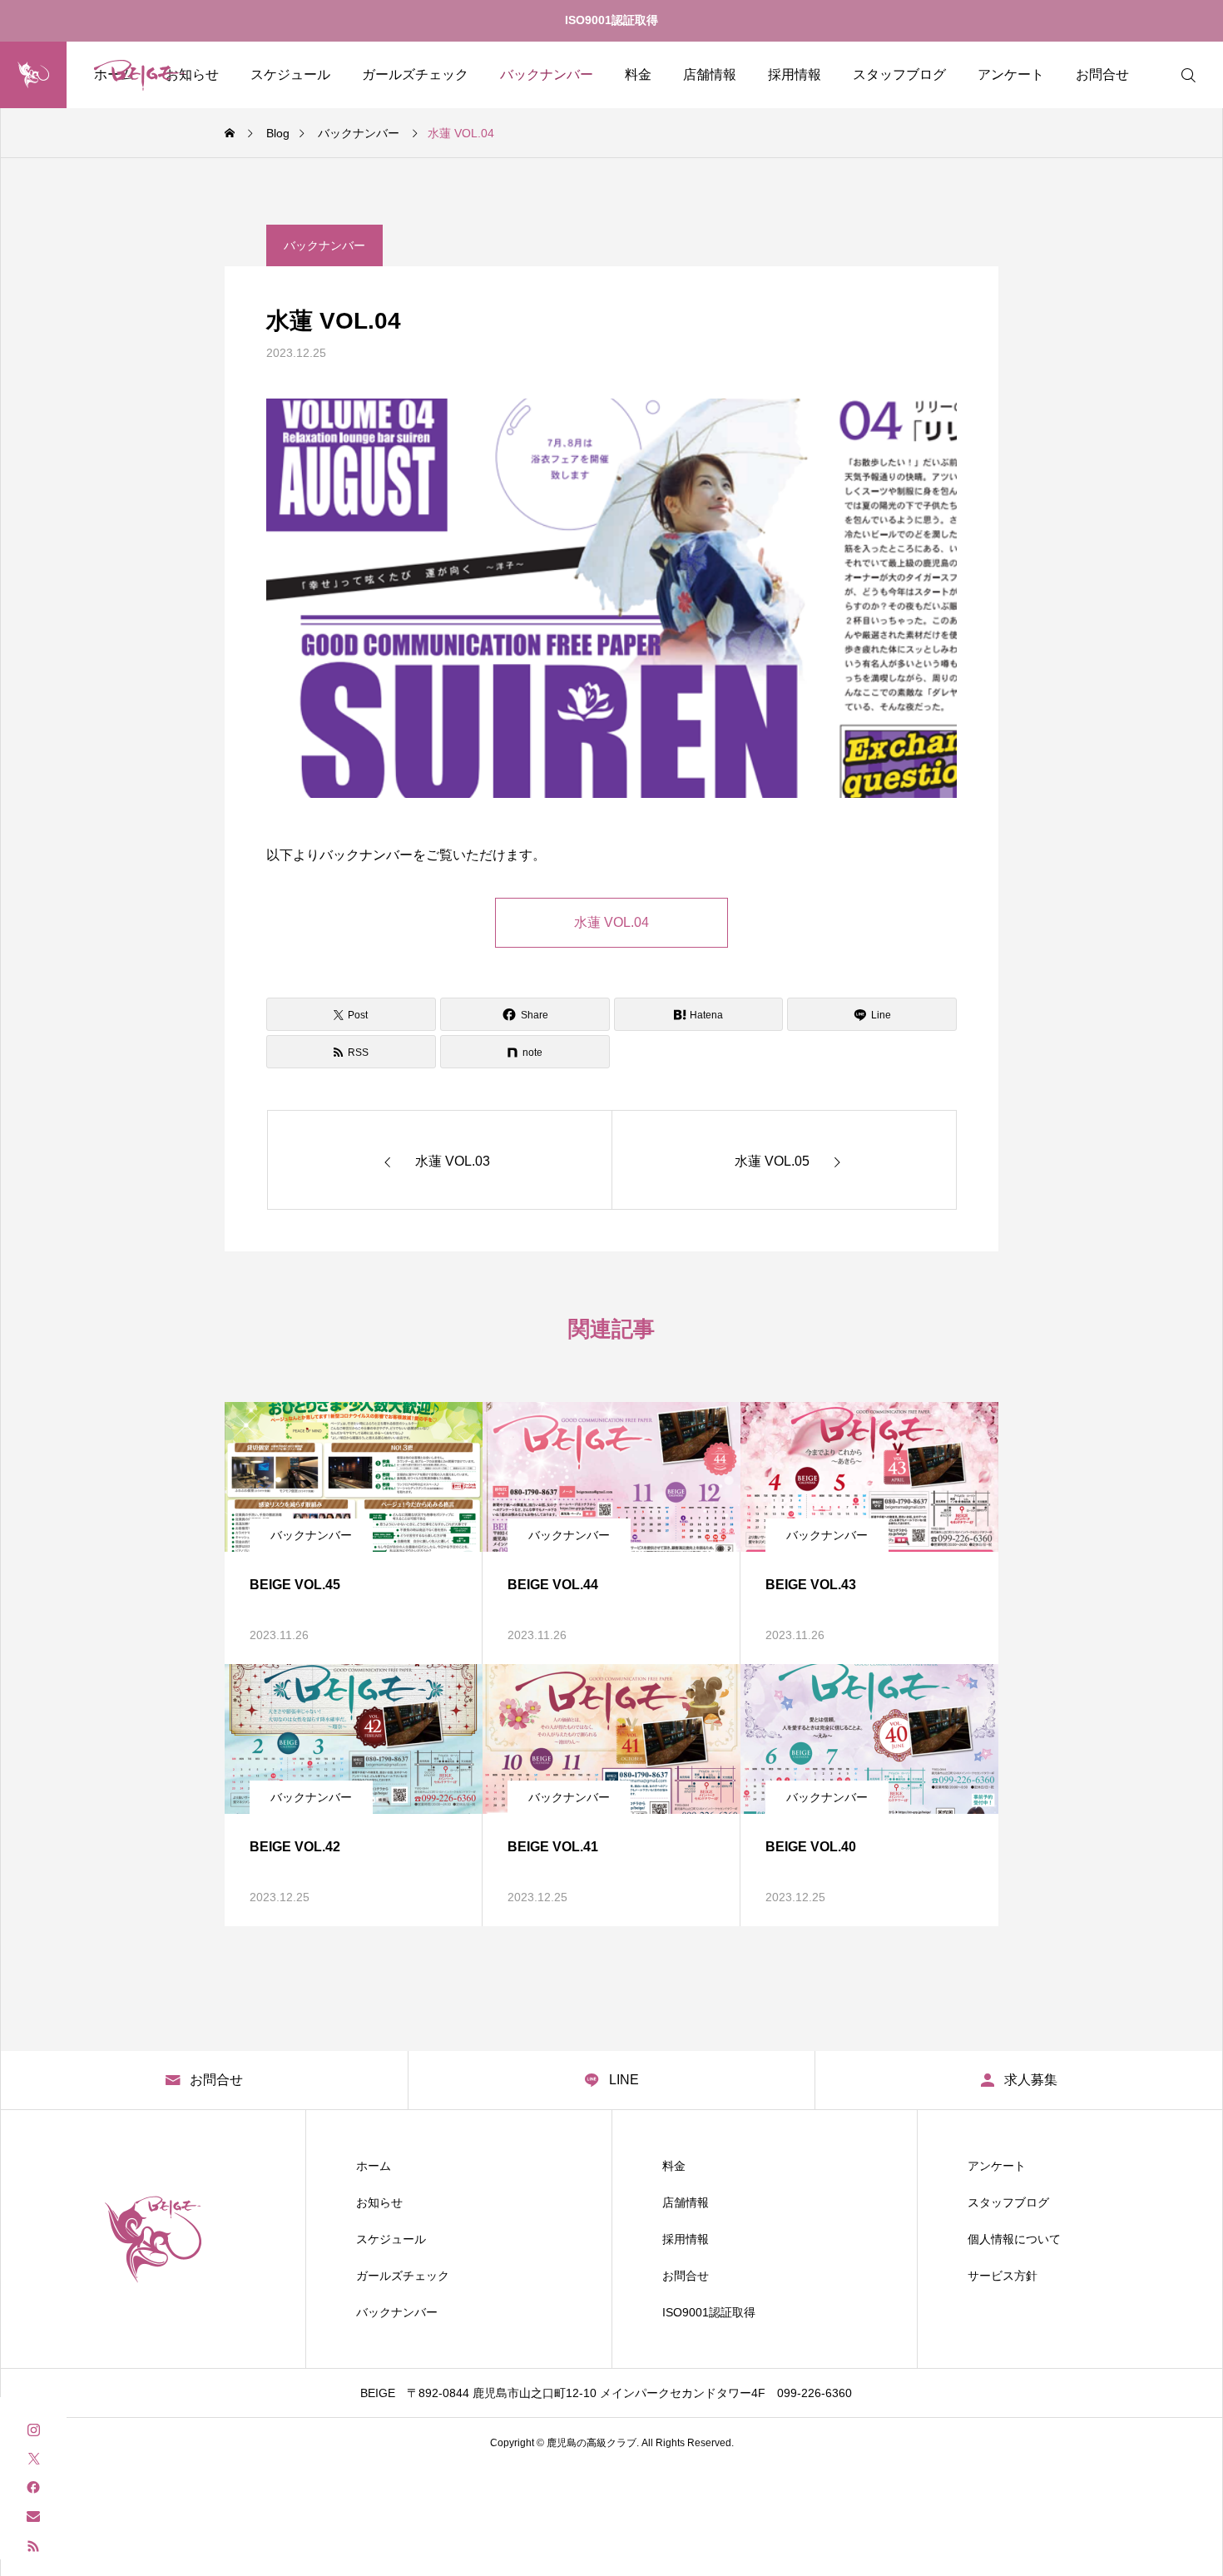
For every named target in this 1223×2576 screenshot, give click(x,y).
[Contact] (33, 2516)
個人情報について (1014, 2239)
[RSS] (33, 2545)
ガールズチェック (415, 74)
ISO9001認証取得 (611, 20)
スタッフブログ (899, 74)
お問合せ (1102, 74)
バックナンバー (547, 74)
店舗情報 (710, 74)
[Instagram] (33, 2428)
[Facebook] (33, 2487)
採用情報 (795, 74)
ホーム (374, 2166)
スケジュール (290, 74)
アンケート (1011, 74)
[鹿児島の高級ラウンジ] (106, 75)
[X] (33, 2457)
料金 (638, 74)
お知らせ (379, 2202)
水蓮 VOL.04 (611, 922)
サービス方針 (1003, 2276)
